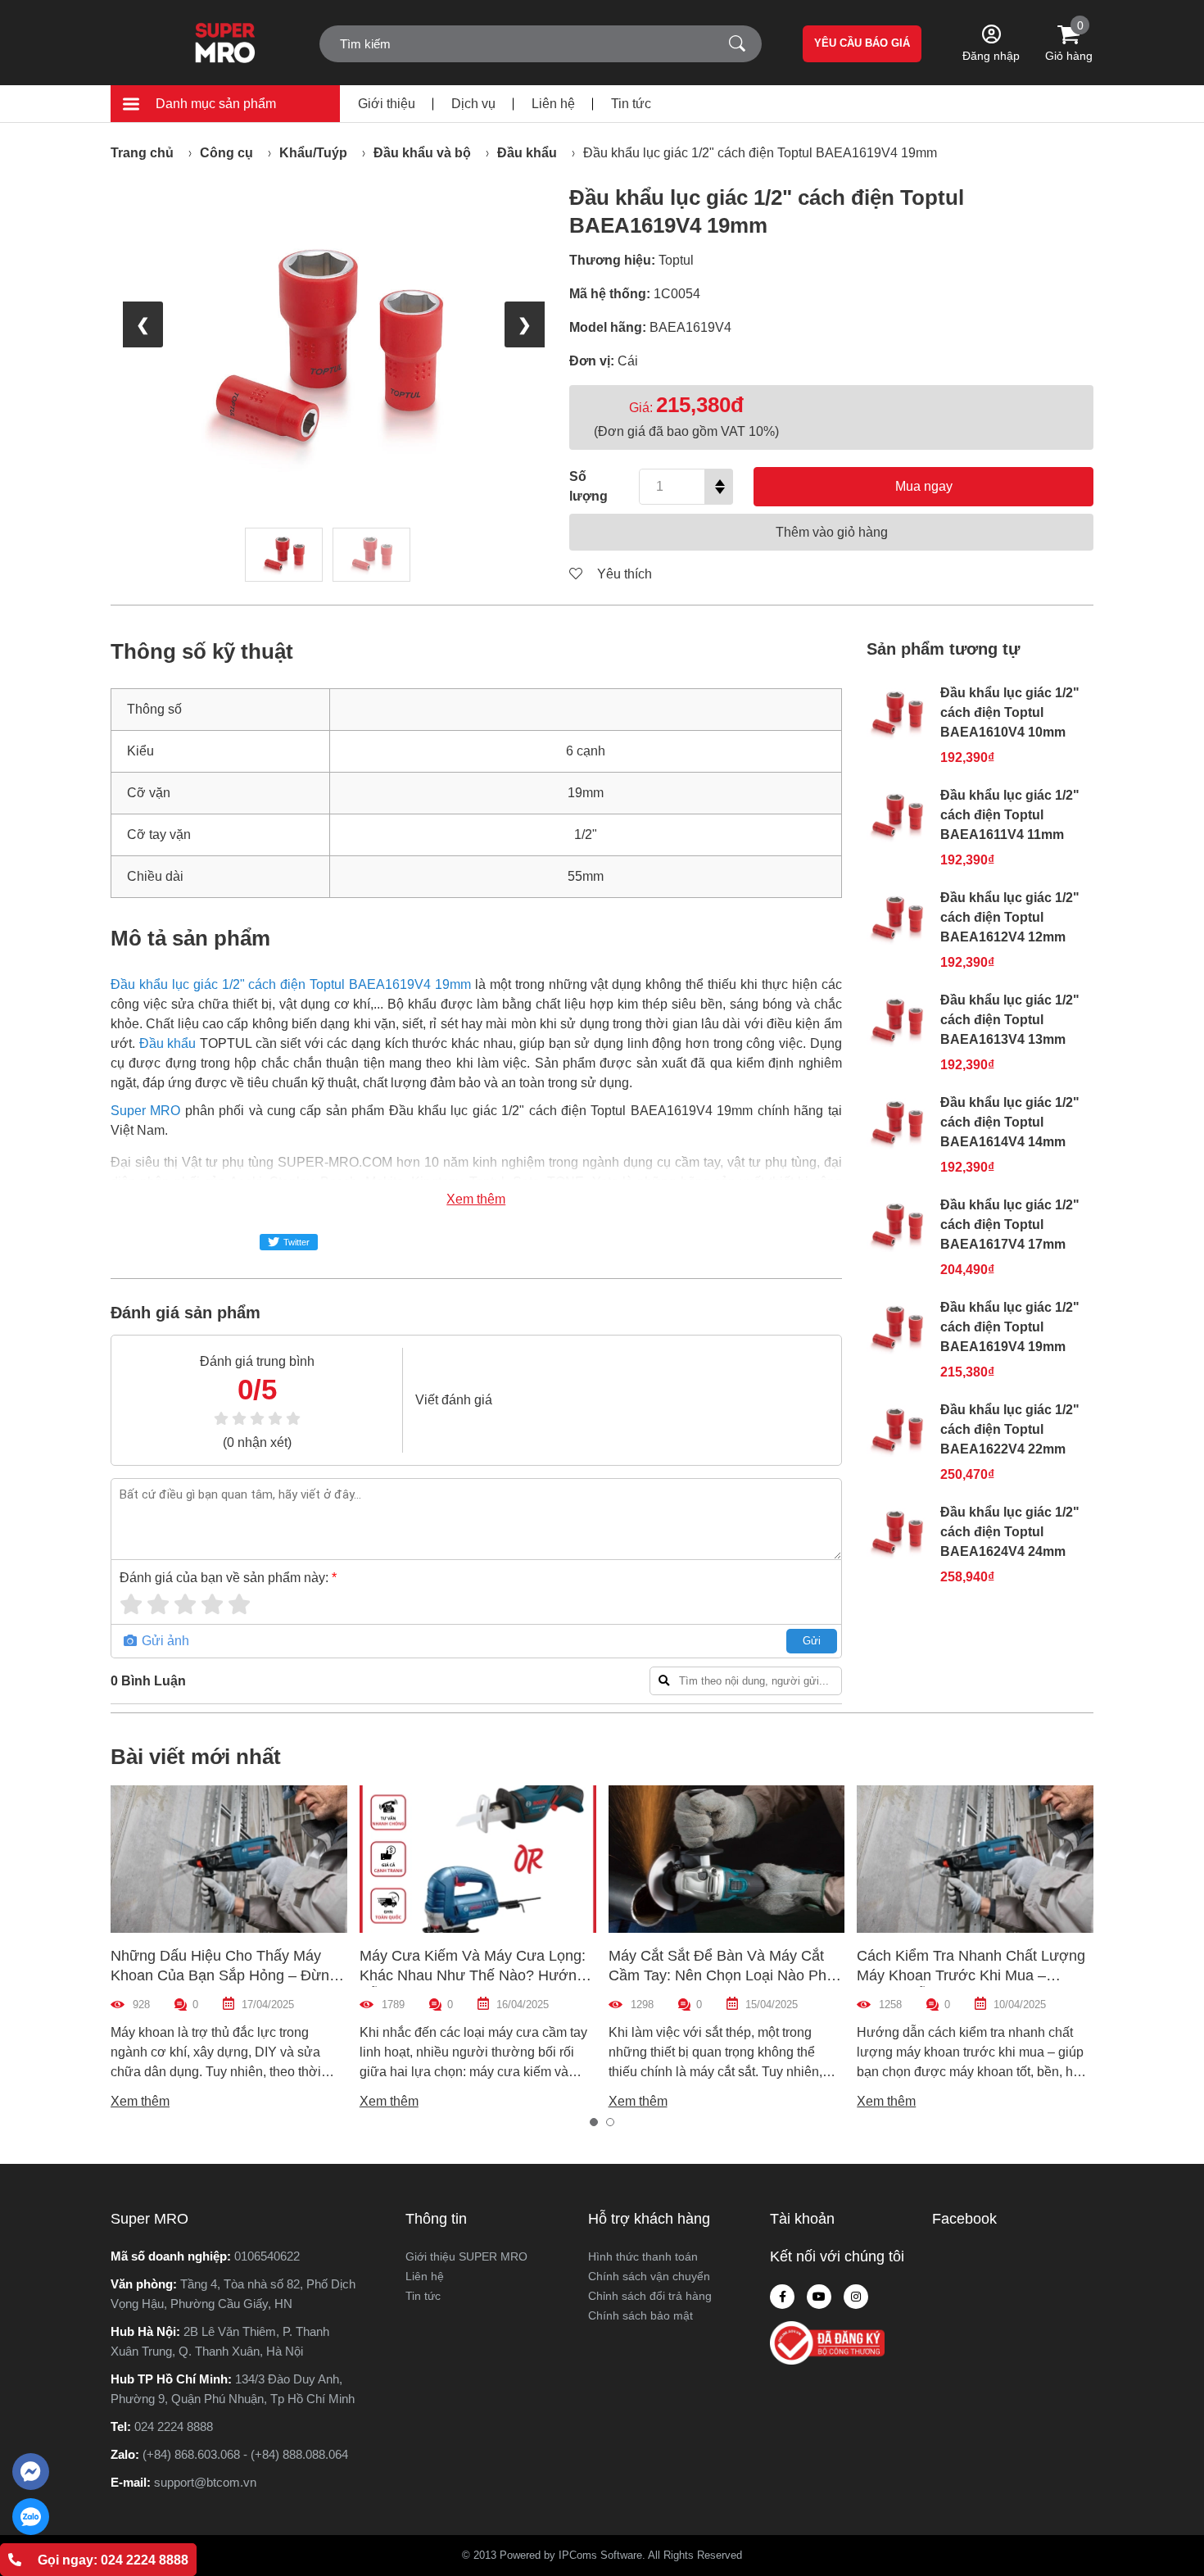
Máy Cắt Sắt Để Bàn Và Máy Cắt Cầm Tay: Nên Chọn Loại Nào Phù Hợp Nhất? (722, 1975)
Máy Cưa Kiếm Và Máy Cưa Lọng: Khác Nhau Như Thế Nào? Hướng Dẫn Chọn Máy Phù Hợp (473, 1975)
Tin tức (631, 104)
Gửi (812, 1641)
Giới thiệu (387, 104)
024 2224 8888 (174, 2426)
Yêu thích (623, 574)
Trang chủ (142, 153)
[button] (594, 2122)
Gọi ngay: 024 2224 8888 (113, 2560)
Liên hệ (553, 104)
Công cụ (226, 153)
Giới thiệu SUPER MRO (466, 2256)
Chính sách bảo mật (640, 2315)
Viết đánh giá (454, 1400)
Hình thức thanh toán (643, 2256)
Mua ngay (924, 486)
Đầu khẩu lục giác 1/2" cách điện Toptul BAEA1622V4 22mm (1010, 1429)
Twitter (296, 1242)
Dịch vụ (473, 104)
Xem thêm (476, 1199)
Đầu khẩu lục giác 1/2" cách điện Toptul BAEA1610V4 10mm (1010, 712)
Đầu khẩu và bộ (422, 153)
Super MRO (145, 1111)
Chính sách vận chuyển (649, 2276)
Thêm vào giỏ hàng (832, 532)
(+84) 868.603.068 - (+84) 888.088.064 (245, 2454)
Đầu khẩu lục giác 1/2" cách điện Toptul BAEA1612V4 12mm (1010, 917)
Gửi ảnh (164, 1641)
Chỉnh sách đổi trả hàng (650, 2296)
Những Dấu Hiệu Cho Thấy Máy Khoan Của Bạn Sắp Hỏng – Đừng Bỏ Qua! (224, 1975)
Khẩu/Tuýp (313, 153)
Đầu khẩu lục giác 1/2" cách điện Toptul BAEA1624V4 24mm (1010, 1532)
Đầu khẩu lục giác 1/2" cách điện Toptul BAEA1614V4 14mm (1010, 1122)
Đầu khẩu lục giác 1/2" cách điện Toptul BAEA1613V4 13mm (1010, 1020)
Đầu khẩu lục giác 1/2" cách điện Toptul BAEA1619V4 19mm (760, 153)
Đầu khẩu (527, 153)
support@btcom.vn (205, 2482)
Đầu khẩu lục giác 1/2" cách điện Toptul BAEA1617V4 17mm (1010, 1225)
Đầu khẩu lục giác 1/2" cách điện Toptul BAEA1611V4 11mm (1010, 815)
